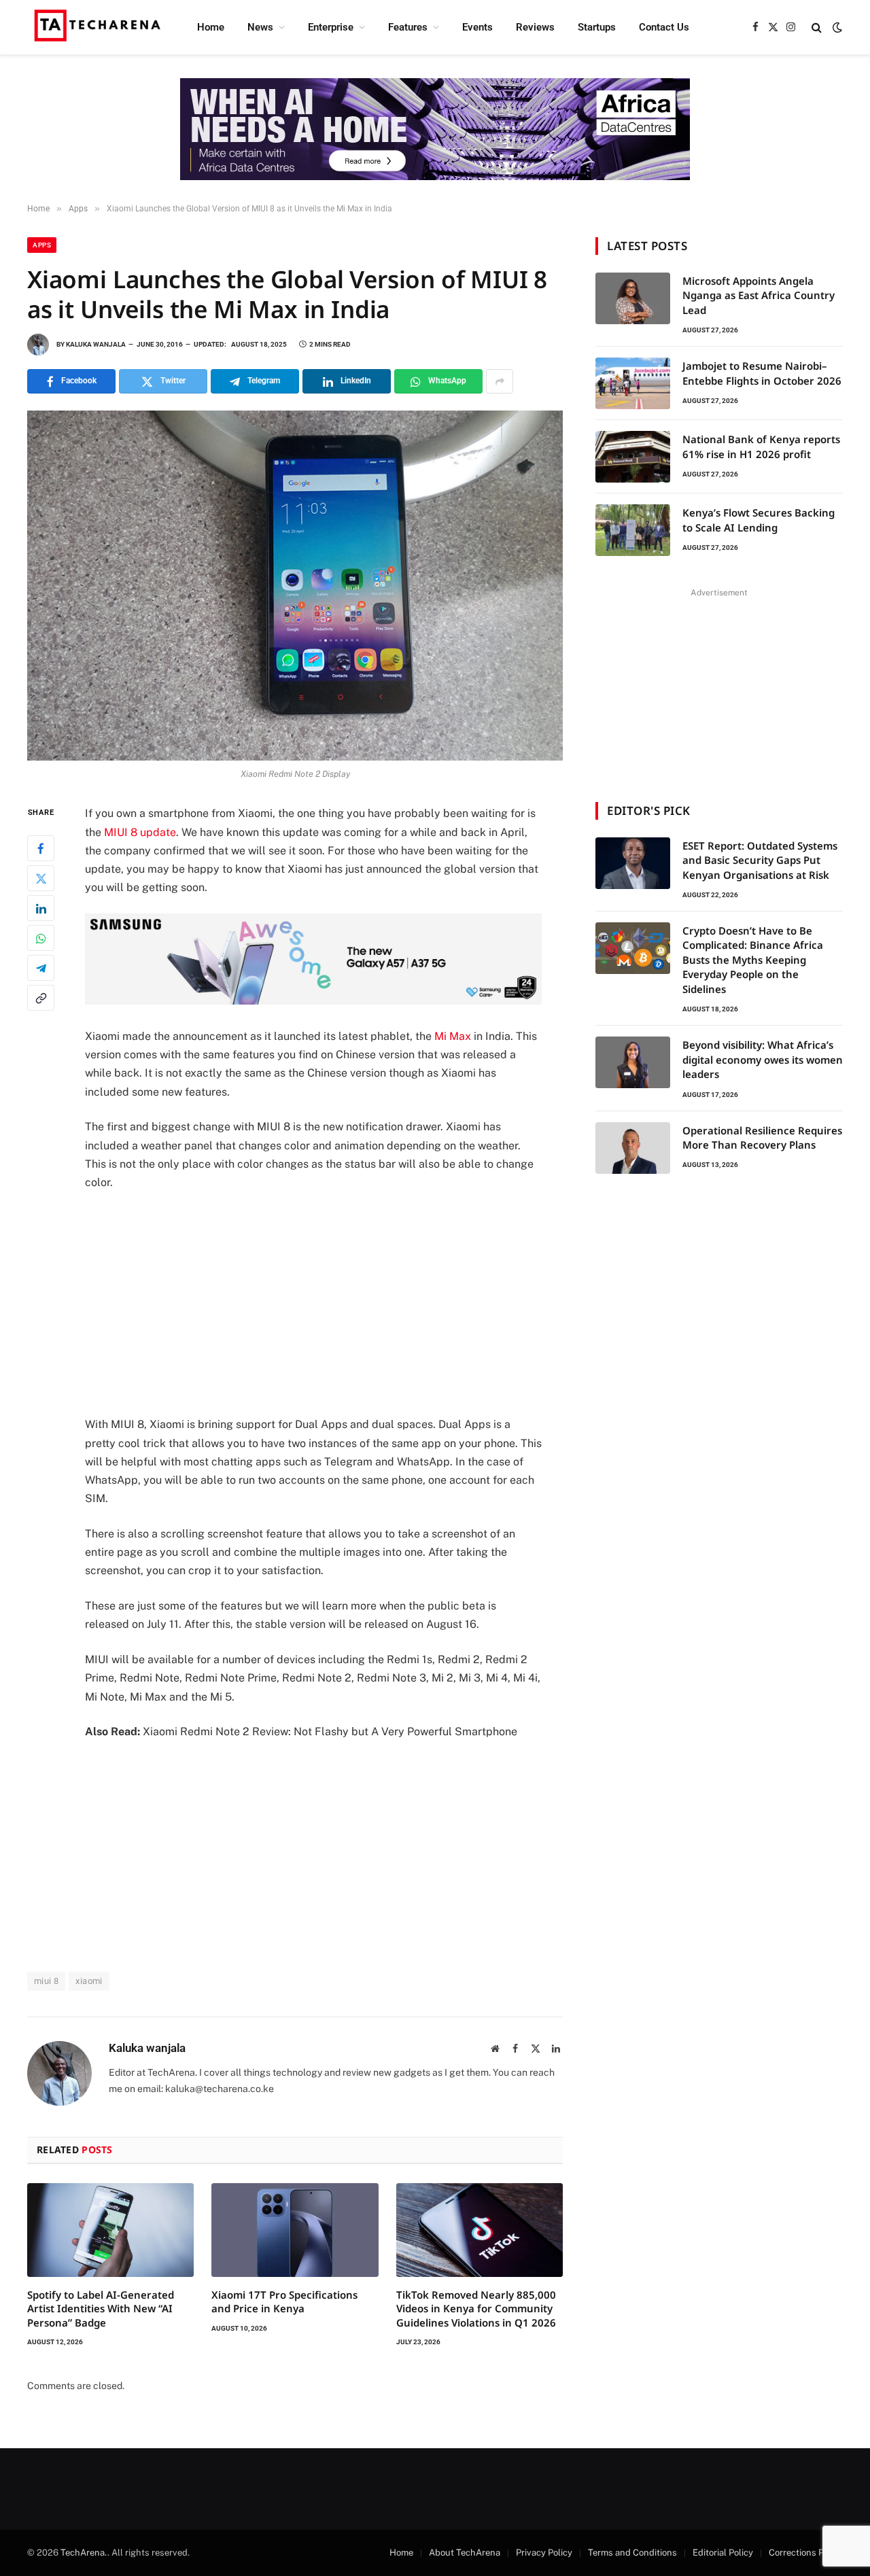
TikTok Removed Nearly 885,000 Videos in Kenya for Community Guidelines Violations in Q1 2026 (476, 2309)
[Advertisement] (332, 1304)
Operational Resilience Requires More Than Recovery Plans (762, 1137)
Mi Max (453, 1036)
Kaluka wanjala (96, 344)
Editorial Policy (723, 2553)
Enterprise (331, 27)
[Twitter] (41, 879)
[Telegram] (41, 969)
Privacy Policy (544, 2553)
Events (477, 27)
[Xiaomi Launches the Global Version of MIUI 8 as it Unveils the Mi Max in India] (295, 586)
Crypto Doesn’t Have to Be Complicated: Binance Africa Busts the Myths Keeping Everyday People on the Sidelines (753, 960)
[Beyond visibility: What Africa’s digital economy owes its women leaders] (633, 1062)
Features (408, 27)
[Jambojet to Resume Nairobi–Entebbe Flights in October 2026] (633, 383)
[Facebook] (41, 849)
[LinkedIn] (41, 909)
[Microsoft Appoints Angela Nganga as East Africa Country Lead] (633, 298)
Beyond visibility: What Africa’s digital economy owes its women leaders (763, 1059)
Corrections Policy (806, 2553)
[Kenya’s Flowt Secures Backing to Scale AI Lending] (633, 530)
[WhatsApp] (41, 939)
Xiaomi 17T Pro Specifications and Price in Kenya (284, 2301)
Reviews (535, 27)
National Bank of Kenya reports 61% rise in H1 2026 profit (761, 446)
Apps (42, 245)
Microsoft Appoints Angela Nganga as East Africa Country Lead (759, 295)
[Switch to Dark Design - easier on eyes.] (836, 27)
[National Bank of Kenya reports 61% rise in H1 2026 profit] (633, 457)
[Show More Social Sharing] (500, 381)
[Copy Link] (41, 998)
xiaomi (89, 1981)
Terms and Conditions (632, 2553)
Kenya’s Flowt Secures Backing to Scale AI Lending (759, 520)
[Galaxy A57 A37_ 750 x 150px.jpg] (313, 1001)
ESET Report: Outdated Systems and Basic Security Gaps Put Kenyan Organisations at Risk (760, 860)
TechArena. (84, 2553)
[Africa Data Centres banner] (435, 129)
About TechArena (465, 2553)
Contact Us (664, 27)
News (260, 27)
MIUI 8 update (140, 832)
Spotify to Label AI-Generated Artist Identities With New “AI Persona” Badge (101, 2309)
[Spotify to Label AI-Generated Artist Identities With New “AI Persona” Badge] (110, 2230)
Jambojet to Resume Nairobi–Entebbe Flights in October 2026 (762, 373)
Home (211, 27)
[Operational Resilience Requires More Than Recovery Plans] (633, 1148)
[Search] (817, 28)
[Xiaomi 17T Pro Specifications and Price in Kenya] (295, 2230)
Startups (597, 27)
